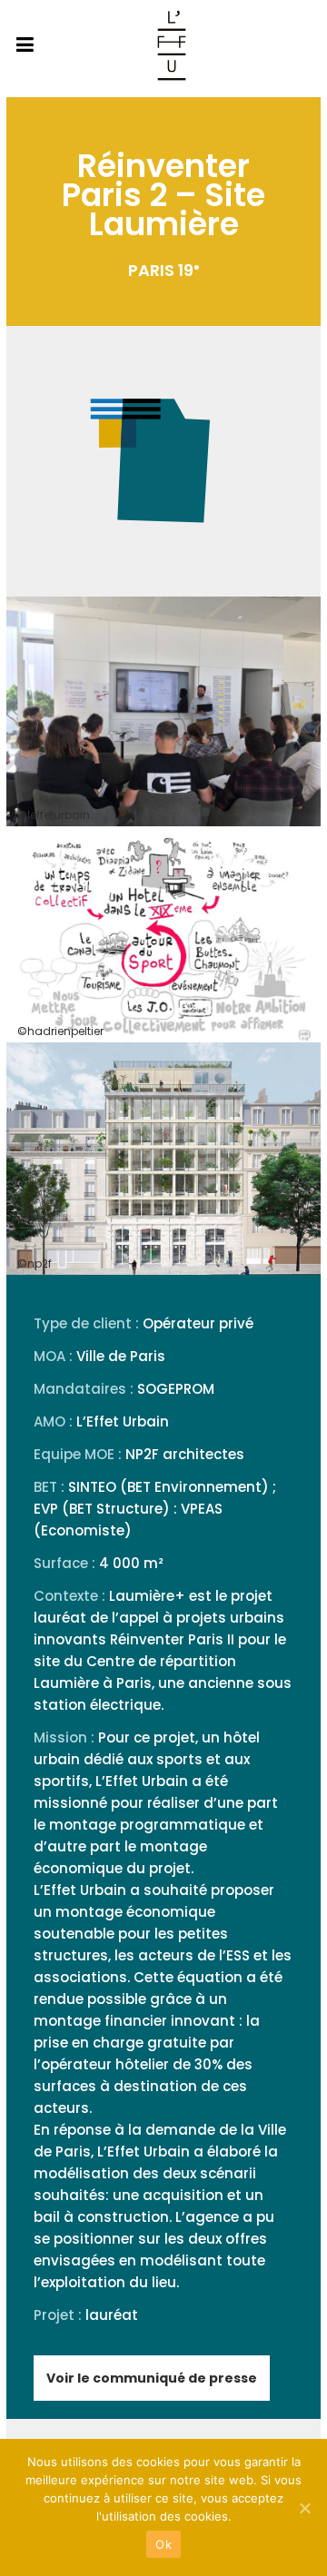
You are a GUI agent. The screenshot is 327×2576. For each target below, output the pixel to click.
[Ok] (304, 2508)
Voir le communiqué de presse (152, 2378)
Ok (163, 2544)
